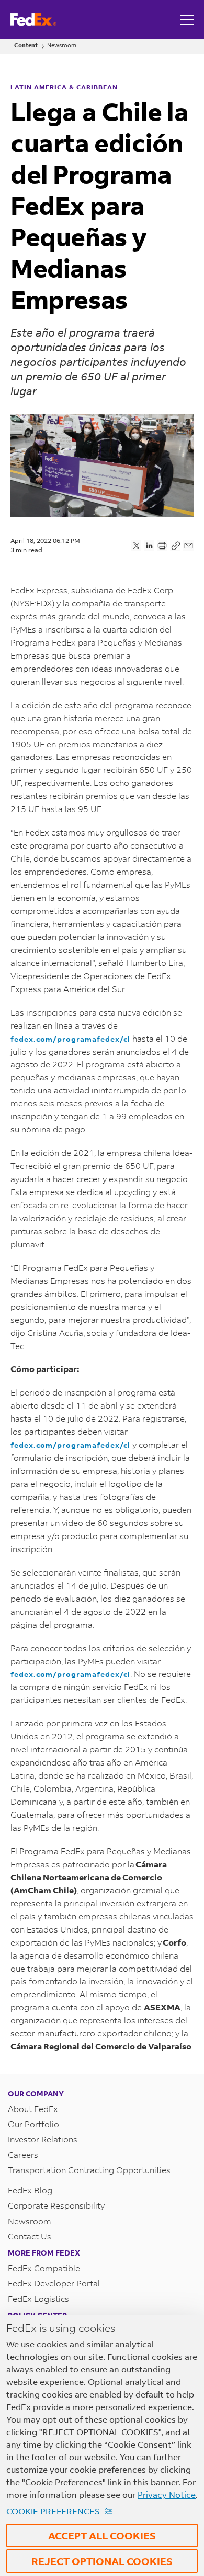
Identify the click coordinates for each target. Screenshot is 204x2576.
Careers (23, 2155)
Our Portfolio (33, 2124)
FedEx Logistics (38, 2299)
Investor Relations (43, 2139)
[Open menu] (188, 20)
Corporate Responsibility (56, 2205)
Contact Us (30, 2236)
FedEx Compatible (44, 2268)
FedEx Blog (30, 2190)
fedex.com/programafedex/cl (70, 1039)
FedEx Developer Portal (54, 2283)
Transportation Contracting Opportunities (89, 2170)
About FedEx (33, 2109)
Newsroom (62, 46)
